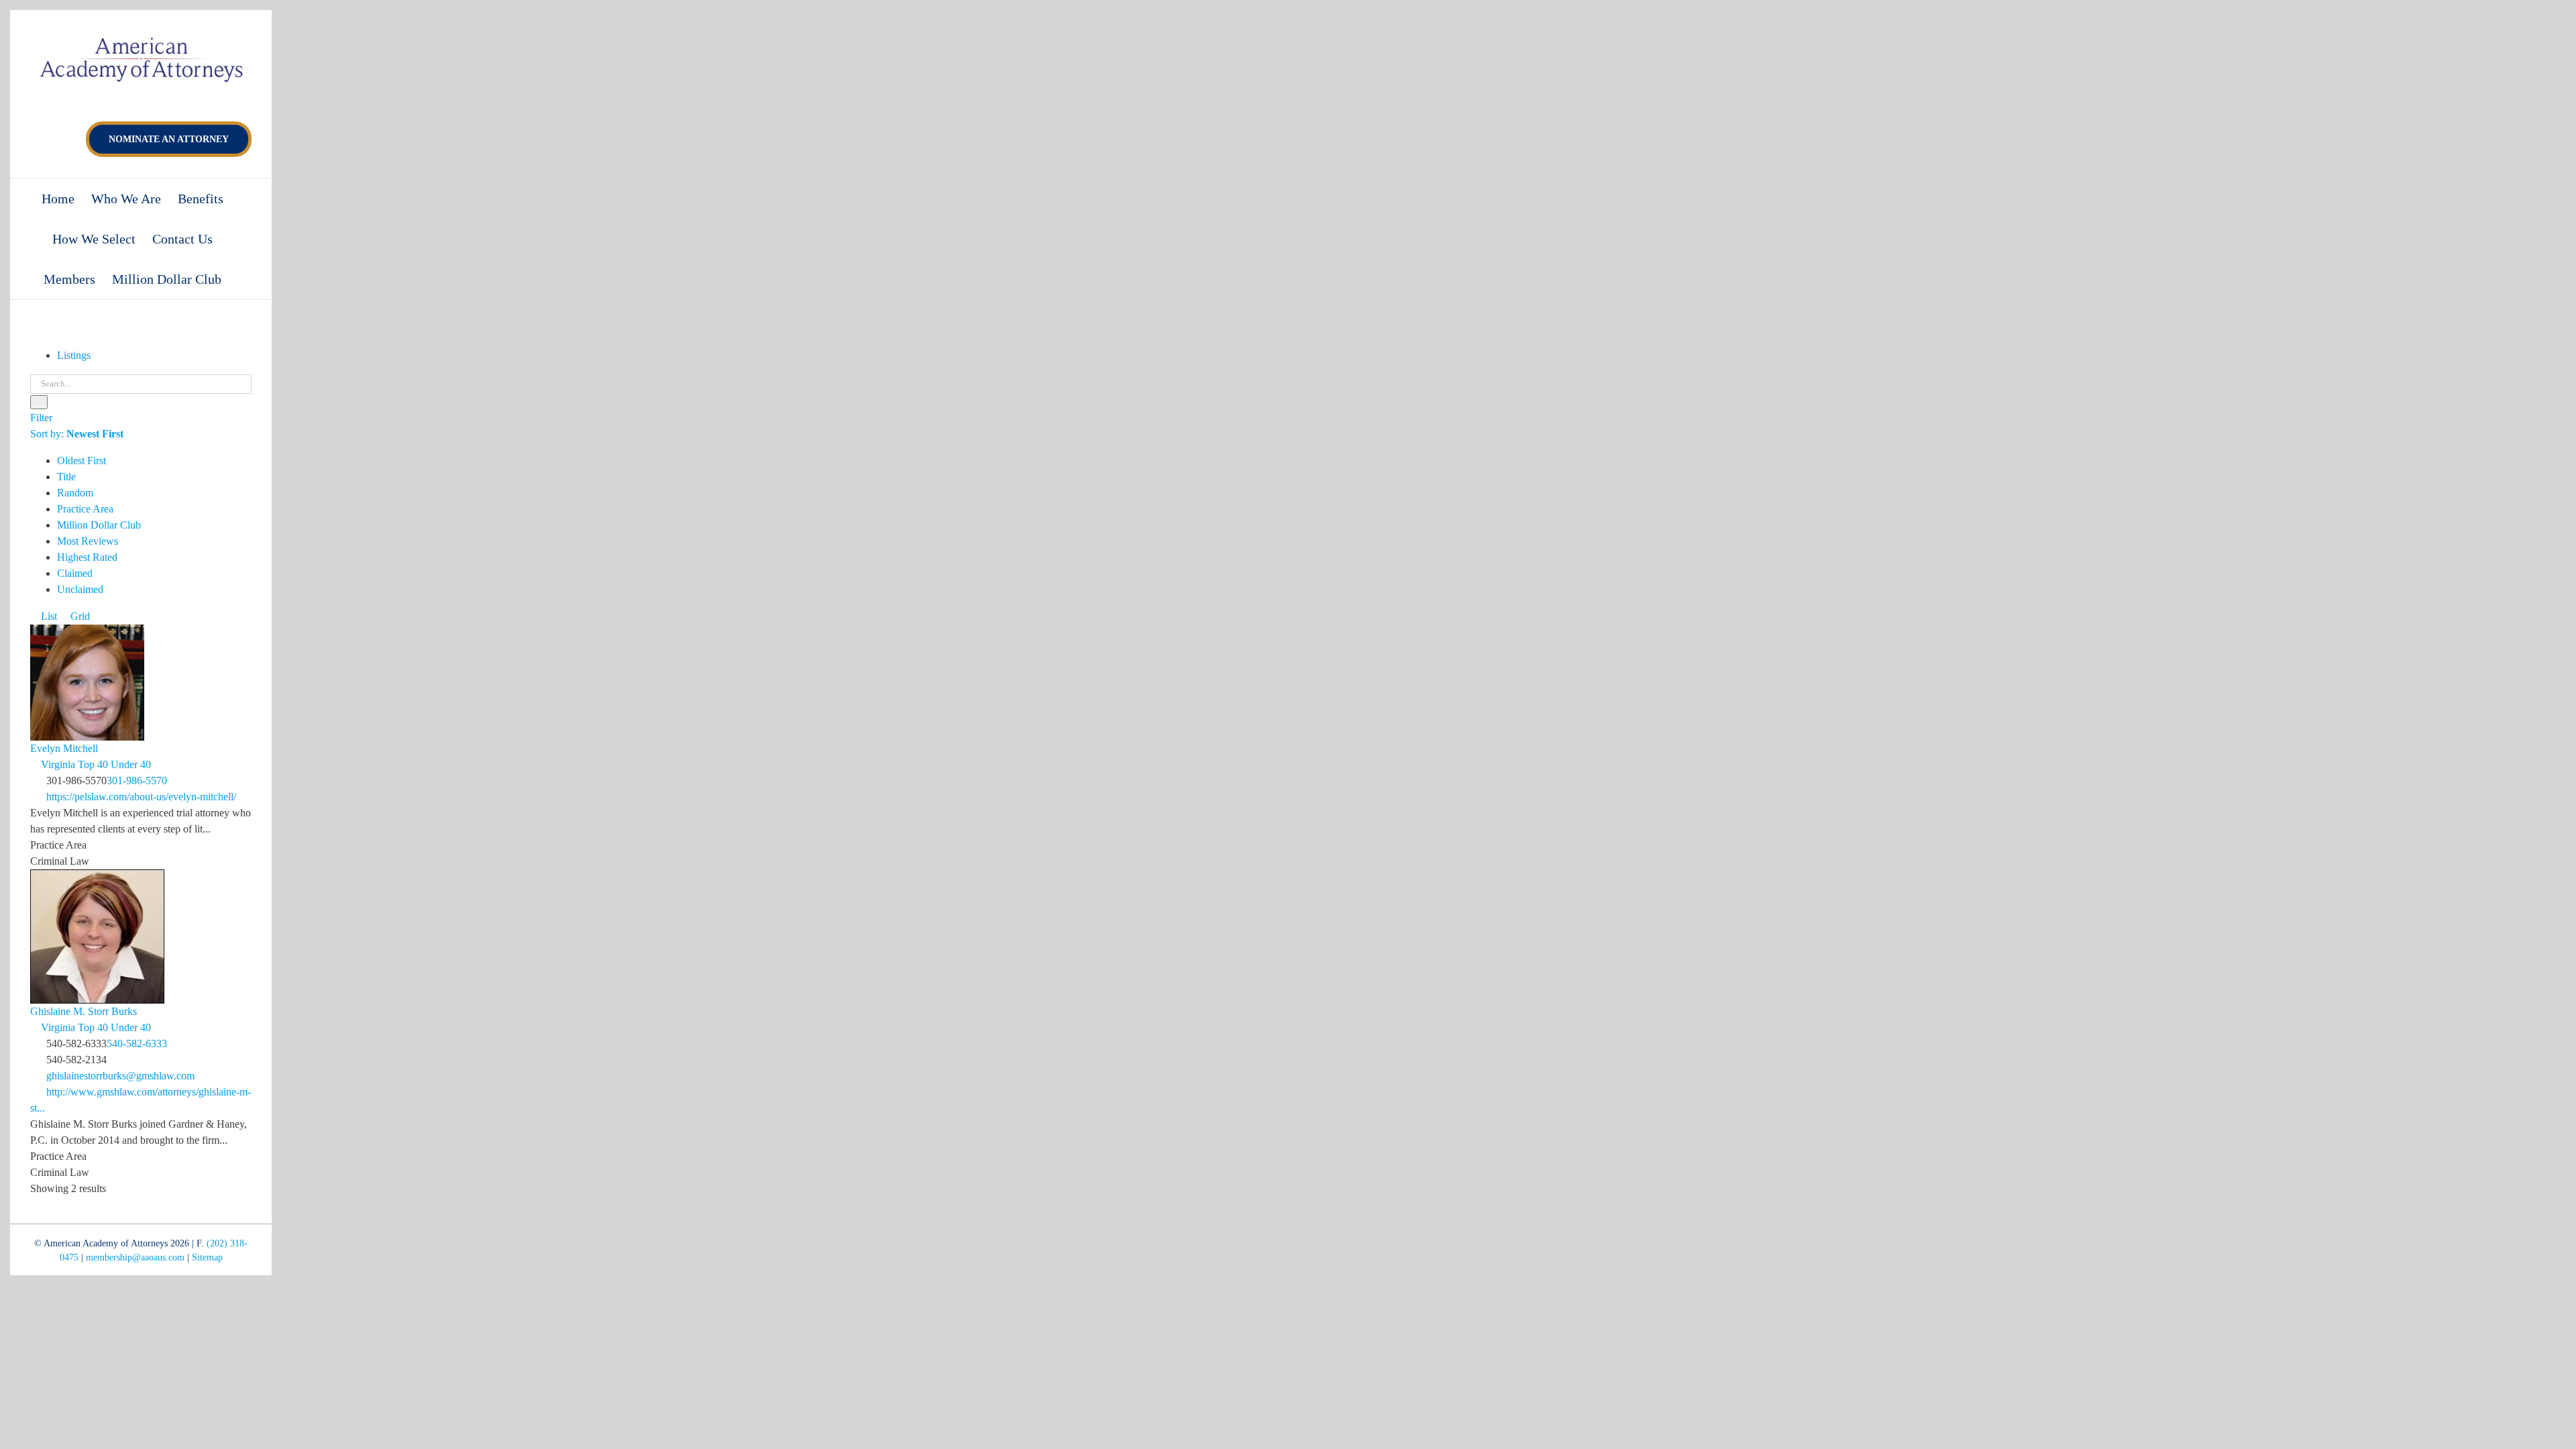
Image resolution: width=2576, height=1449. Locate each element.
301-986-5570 (137, 781)
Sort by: (77, 434)
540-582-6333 (137, 1043)
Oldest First (82, 461)
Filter (41, 418)
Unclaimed (80, 589)
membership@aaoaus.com (135, 1257)
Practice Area (85, 509)
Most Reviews (88, 541)
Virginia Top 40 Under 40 (95, 764)
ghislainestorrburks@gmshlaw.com (120, 1076)
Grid (79, 616)
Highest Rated (87, 557)
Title (66, 477)
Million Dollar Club (99, 525)
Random (75, 493)
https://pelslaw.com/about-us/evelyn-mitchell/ (141, 797)
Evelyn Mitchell (64, 748)
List (48, 616)
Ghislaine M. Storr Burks (84, 1011)
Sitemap (207, 1257)
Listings (74, 355)
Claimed (75, 573)
